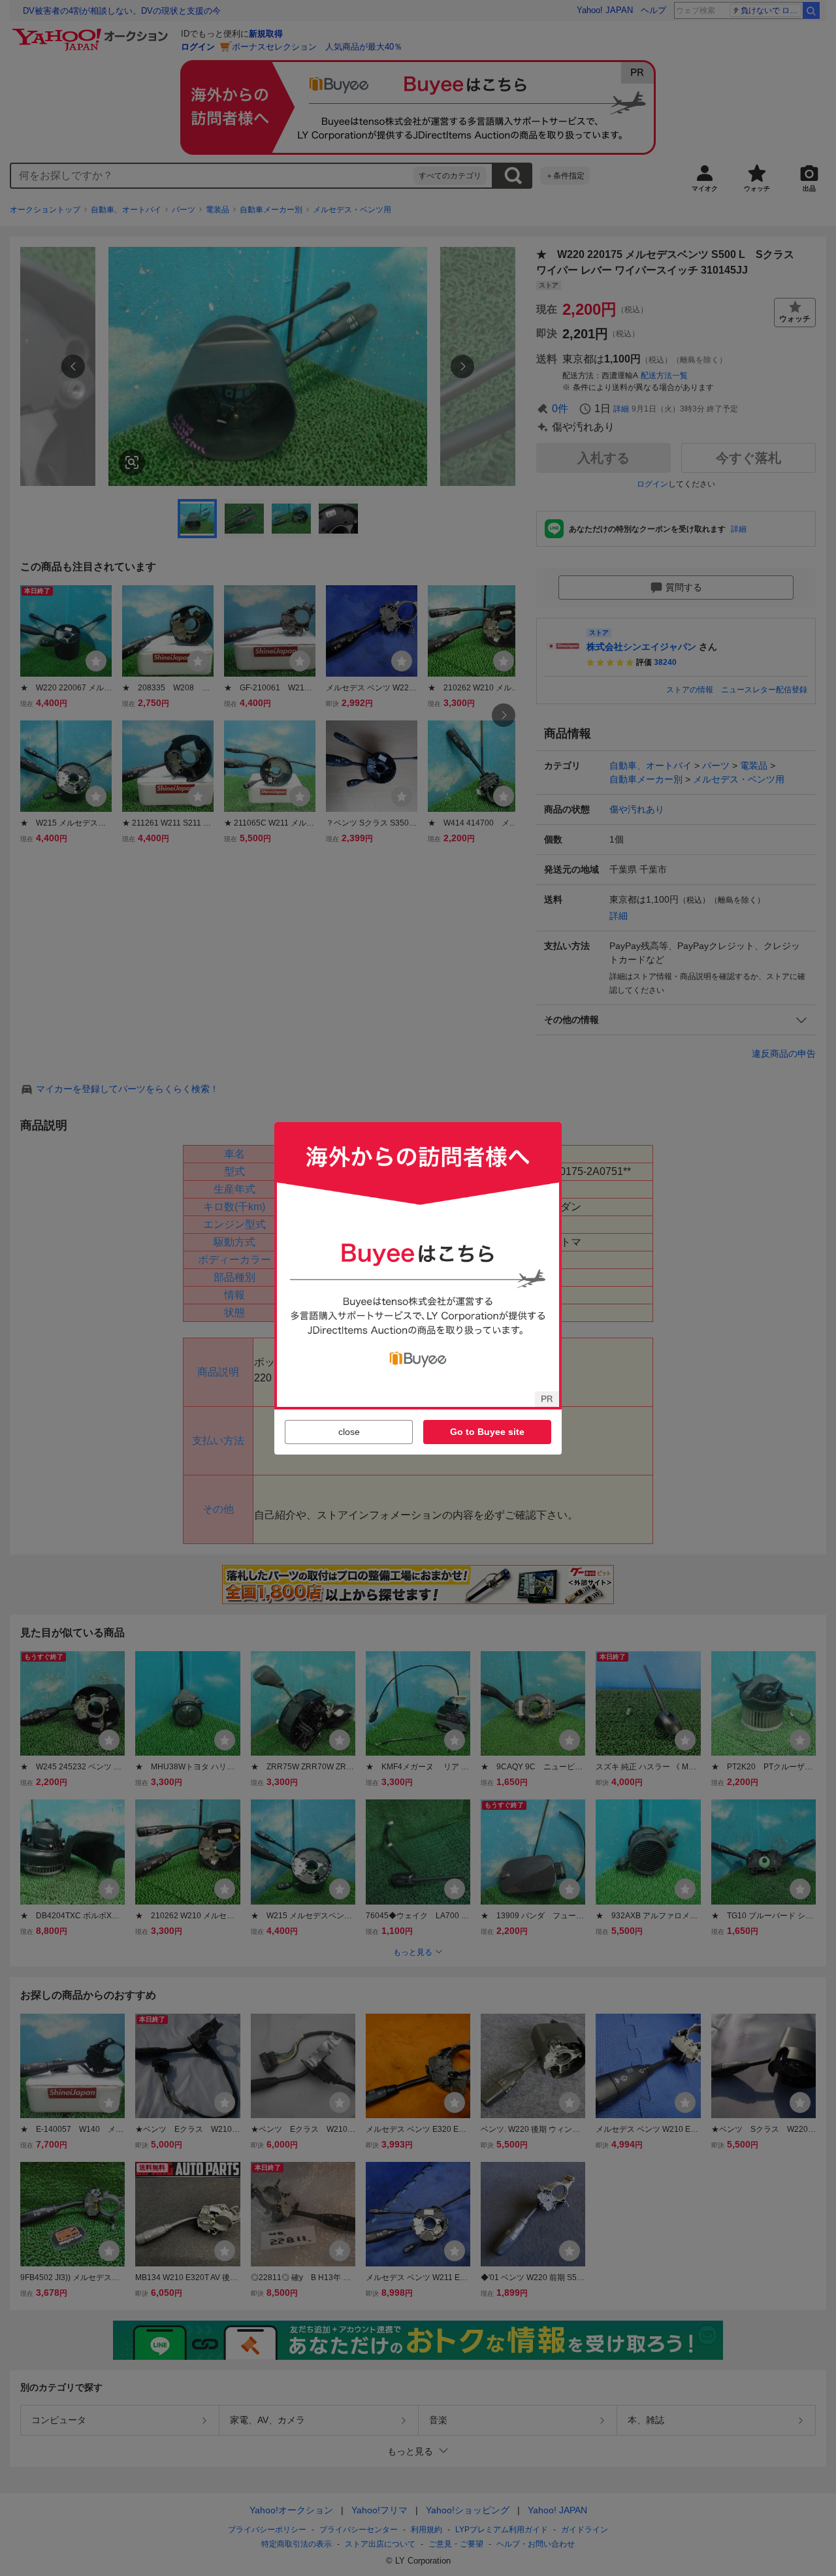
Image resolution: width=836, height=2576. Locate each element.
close (349, 1432)
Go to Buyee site (487, 1432)
